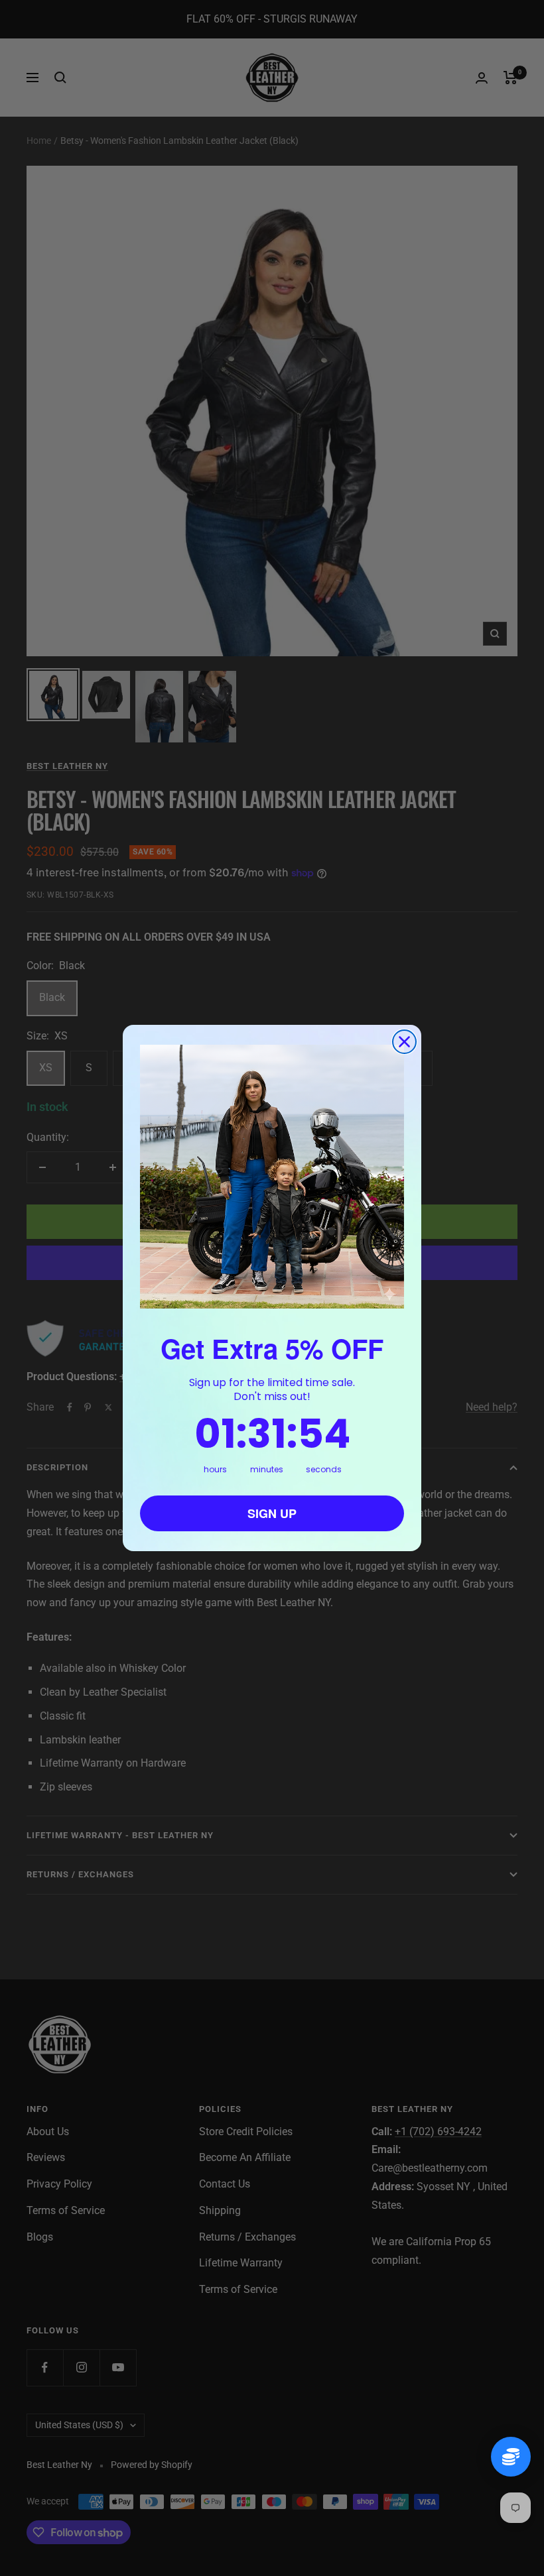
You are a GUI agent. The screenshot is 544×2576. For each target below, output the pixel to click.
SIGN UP (272, 1513)
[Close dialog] (404, 1042)
